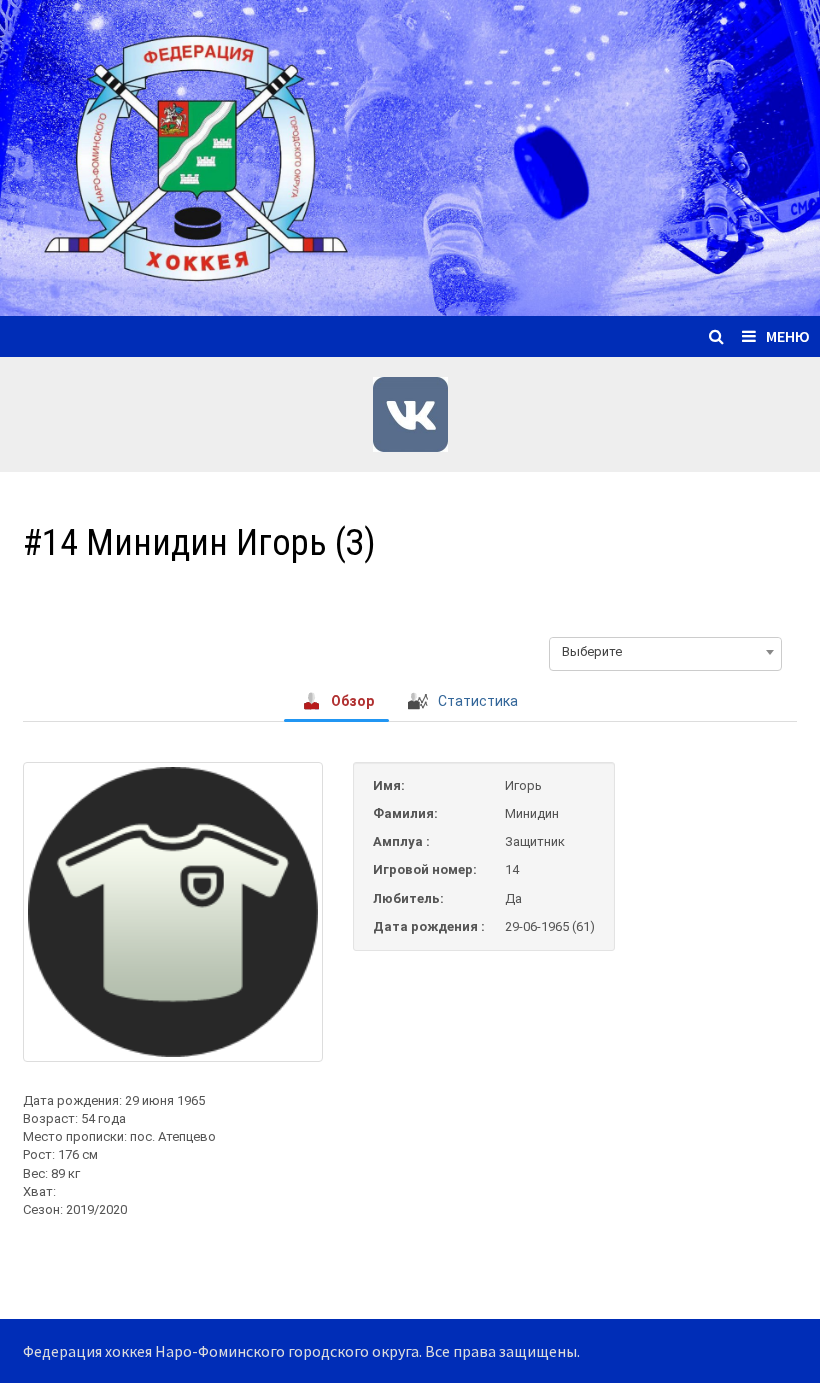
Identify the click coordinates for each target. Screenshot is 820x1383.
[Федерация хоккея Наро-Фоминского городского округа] (410, 155)
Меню (788, 336)
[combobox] (665, 652)
